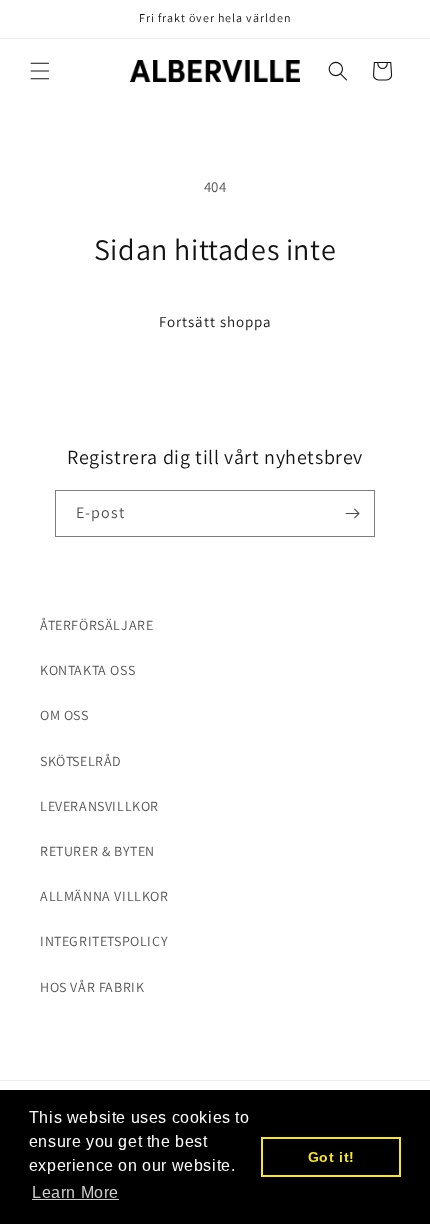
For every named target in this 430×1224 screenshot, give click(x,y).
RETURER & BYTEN (97, 851)
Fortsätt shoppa (215, 321)
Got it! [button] (331, 1157)
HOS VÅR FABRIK (92, 987)
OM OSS (64, 715)
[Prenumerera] (352, 513)
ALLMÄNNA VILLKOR (104, 896)
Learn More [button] (75, 1192)
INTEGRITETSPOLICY (104, 941)
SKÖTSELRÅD (81, 761)
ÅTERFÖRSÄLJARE (96, 625)
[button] (40, 71)
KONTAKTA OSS (87, 670)
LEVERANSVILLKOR (99, 806)
